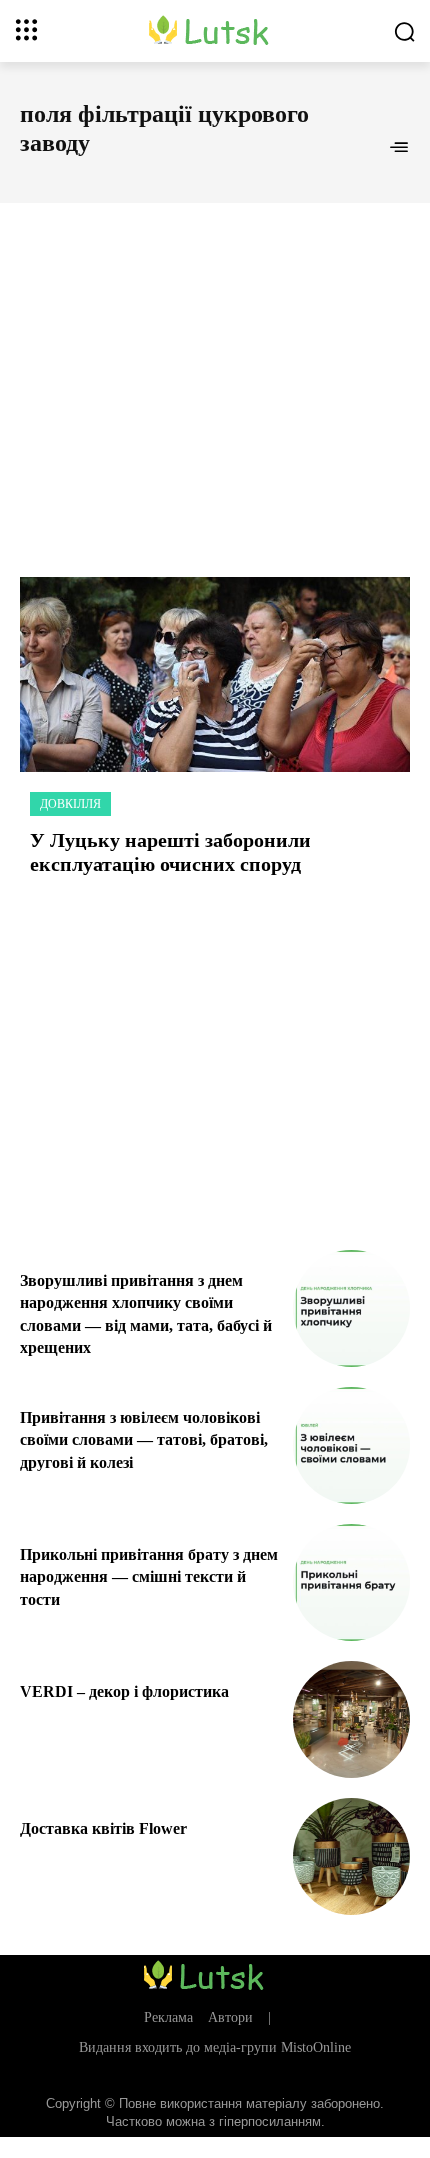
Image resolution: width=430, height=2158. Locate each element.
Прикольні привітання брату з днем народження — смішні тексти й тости (149, 1577)
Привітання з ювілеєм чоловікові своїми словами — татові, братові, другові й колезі (144, 1440)
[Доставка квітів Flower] (351, 1856)
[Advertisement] (215, 368)
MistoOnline (316, 2047)
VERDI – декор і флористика (124, 1691)
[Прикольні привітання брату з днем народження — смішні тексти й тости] (351, 1582)
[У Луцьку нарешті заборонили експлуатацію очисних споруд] (215, 674)
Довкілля (70, 804)
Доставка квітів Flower (103, 1828)
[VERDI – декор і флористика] (351, 1719)
